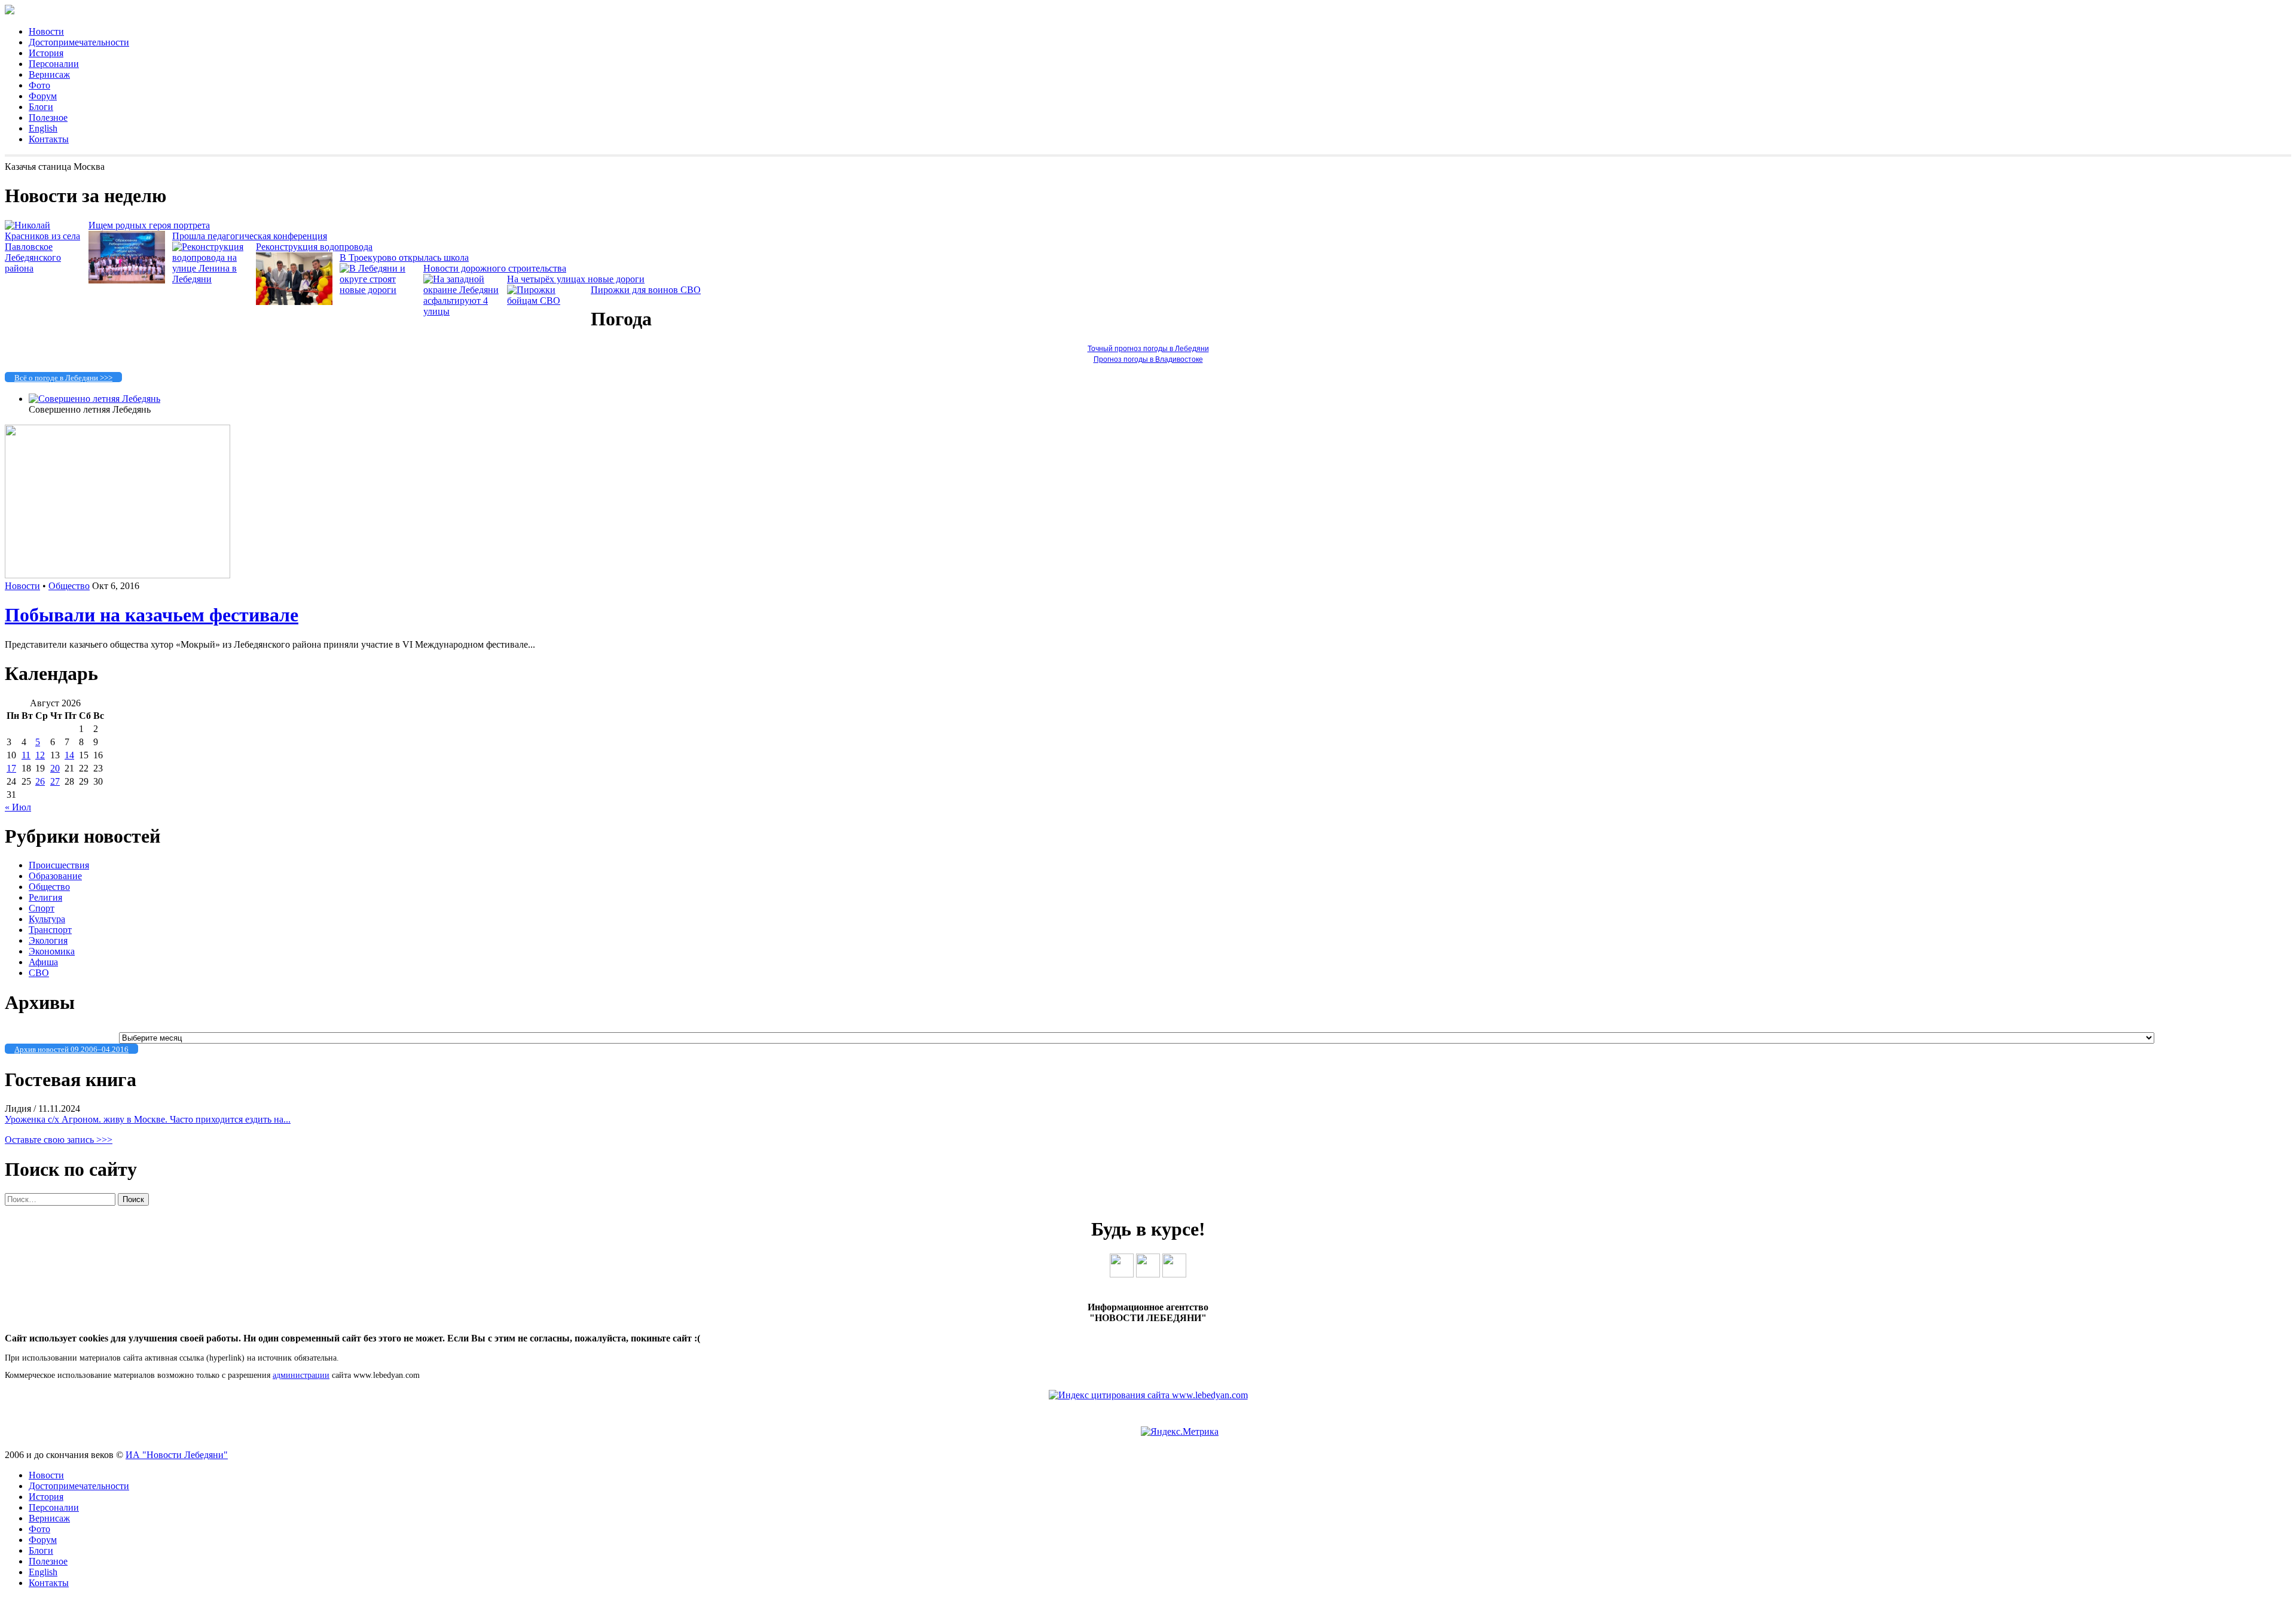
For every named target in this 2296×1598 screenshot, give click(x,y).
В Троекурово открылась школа (404, 257)
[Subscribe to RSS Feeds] (1174, 1274)
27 (55, 781)
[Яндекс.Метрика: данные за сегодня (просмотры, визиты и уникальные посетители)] (1180, 1432)
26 (40, 781)
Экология (48, 940)
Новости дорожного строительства (495, 268)
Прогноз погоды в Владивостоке (1148, 359)
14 (69, 755)
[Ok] (1148, 1274)
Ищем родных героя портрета (149, 225)
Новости (46, 31)
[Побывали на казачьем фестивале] (117, 575)
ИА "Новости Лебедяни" (177, 1455)
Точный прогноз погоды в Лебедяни (1148, 349)
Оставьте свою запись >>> (59, 1140)
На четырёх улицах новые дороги (576, 279)
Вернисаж (49, 74)
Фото (39, 85)
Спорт (42, 908)
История (46, 53)
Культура (47, 919)
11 (26, 755)
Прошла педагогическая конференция (250, 236)
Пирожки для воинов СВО (646, 290)
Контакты (49, 139)
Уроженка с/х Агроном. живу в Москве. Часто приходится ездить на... (148, 1119)
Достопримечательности (79, 42)
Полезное (48, 118)
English (43, 128)
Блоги (41, 107)
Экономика (52, 951)
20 (55, 768)
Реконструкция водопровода (314, 247)
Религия (45, 897)
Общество (69, 586)
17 (11, 768)
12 (40, 755)
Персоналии (54, 64)
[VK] (1122, 1274)
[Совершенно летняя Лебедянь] (94, 399)
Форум (43, 96)
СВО (39, 973)
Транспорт (50, 930)
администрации (301, 1375)
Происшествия (59, 865)
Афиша (43, 962)
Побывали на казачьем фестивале (152, 615)
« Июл (18, 807)
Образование (55, 876)
